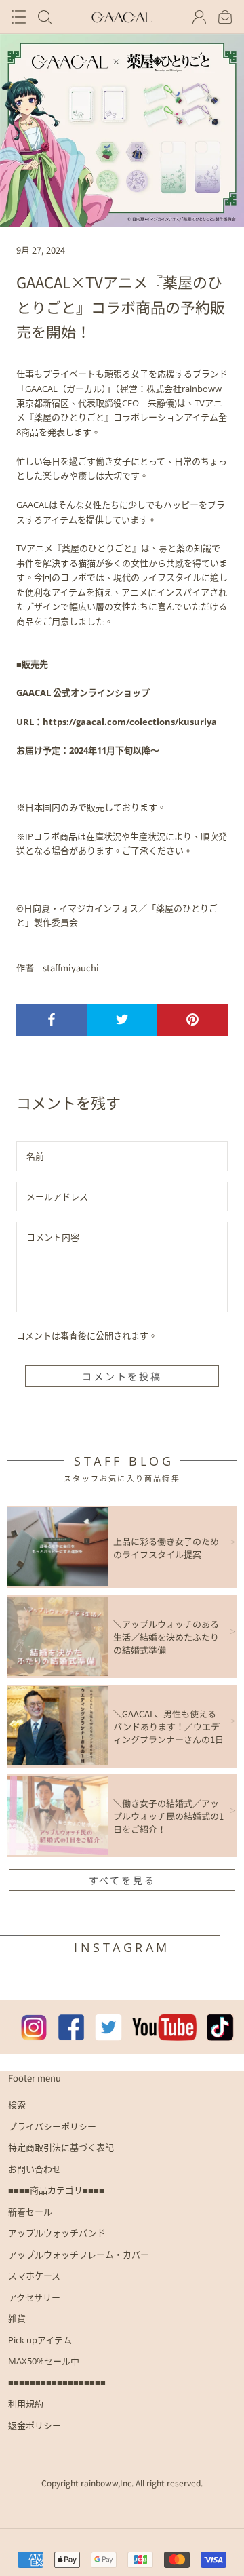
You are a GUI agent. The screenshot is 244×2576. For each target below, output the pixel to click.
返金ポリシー (35, 2425)
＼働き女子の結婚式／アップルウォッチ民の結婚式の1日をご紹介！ (168, 1816)
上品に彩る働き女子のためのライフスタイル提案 (166, 1548)
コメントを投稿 (122, 1376)
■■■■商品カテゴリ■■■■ (56, 2190)
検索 (17, 2105)
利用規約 (26, 2404)
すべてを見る (122, 1880)
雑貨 (17, 2318)
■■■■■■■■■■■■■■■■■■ (57, 2383)
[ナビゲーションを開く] (19, 17)
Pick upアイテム (40, 2340)
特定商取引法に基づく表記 (61, 2147)
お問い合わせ (35, 2169)
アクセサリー (34, 2297)
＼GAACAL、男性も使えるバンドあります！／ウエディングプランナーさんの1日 (168, 1726)
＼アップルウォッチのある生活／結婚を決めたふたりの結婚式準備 (166, 1637)
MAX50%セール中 (44, 2361)
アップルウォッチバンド (57, 2233)
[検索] (45, 17)
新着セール (30, 2212)
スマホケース (34, 2276)
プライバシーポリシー (52, 2126)
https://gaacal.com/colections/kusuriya (130, 722)
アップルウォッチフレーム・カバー (79, 2255)
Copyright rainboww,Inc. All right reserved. (122, 2483)
